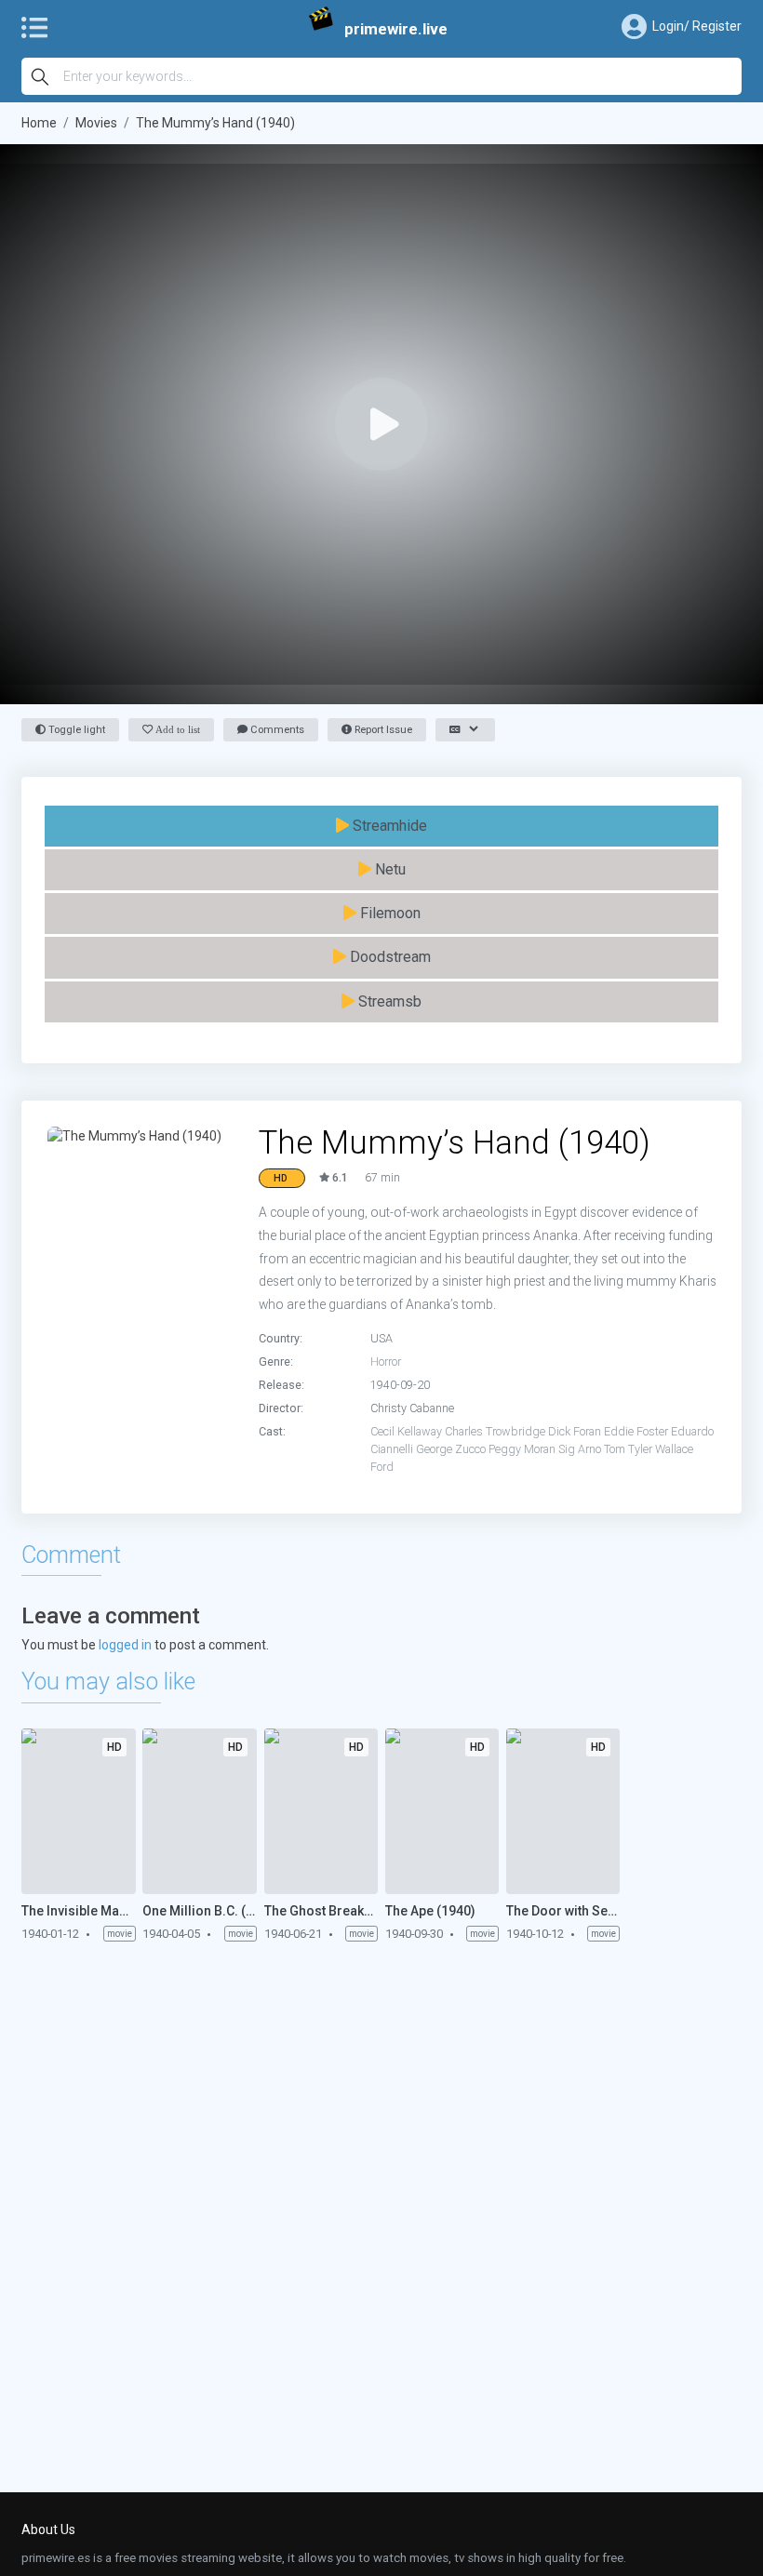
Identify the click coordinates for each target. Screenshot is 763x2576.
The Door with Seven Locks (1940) (563, 1911)
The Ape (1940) (430, 1911)
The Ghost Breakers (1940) (321, 1911)
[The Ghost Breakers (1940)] (321, 1811)
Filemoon (388, 913)
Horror (386, 1361)
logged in (125, 1645)
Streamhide (388, 826)
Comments (276, 730)
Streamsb (388, 1001)
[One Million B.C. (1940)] (199, 1811)
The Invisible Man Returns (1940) (78, 1911)
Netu (388, 869)
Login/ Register (697, 26)
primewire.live (396, 29)
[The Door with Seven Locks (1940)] (563, 1811)
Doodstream (388, 957)
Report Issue (382, 730)
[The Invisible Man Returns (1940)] (78, 1811)
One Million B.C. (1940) (199, 1911)
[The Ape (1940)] (442, 1811)
